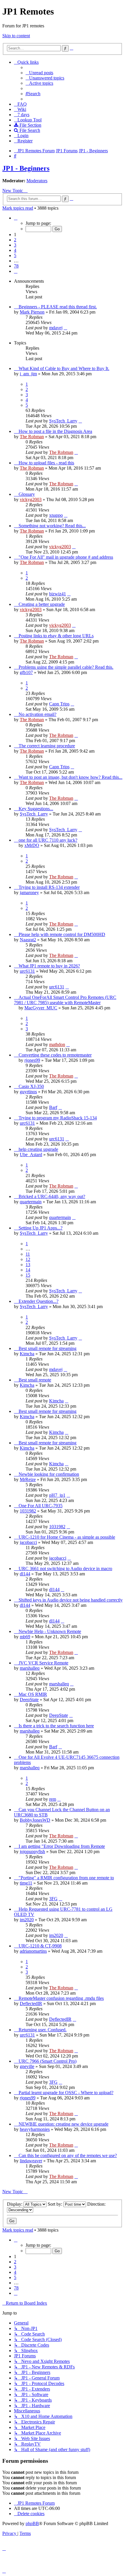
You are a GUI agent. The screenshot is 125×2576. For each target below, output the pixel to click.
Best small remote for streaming (48, 1348)
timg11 (26, 1883)
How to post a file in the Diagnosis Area (55, 431)
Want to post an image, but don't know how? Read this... (70, 777)
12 (28, 1259)
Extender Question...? (39, 1301)
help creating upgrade (38, 1149)
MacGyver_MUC (41, 1008)
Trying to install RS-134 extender (49, 887)
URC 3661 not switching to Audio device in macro (65, 1569)
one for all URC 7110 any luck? (48, 840)
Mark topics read (18, 208)
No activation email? (37, 714)
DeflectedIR (31, 2003)
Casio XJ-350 (31, 1086)
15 (28, 1275)
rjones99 (32, 1060)
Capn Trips (59, 704)
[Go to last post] (65, 328)
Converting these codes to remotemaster (55, 1055)
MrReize (28, 1479)
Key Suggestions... (36, 809)
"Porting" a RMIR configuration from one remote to (66, 1878)
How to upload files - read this (46, 463)
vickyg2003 (31, 499)
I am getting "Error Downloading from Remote (62, 1846)
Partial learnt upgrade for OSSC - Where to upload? (66, 2093)
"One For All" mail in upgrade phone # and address (66, 557)
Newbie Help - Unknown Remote (50, 1631)
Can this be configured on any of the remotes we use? (68, 2155)
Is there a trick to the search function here (56, 1726)
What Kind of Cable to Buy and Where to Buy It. (64, 368)
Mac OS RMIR (33, 1694)
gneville (27, 2066)
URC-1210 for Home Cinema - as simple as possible (67, 1537)
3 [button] (15, 245)
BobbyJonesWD (35, 1820)
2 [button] (15, 240)
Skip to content (16, 36)
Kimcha (27, 1354)
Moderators (37, 181)
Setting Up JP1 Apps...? (41, 1228)
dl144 (25, 1574)
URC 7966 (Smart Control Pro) (48, 2061)
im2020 (27, 1920)
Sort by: (56, 2204)
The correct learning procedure (47, 746)
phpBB (32, 2523)
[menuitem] (39, 73)
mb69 (25, 1637)
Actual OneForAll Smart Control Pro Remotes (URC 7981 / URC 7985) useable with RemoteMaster (65, 1000)
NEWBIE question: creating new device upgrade (64, 2124)
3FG (53, 1899)
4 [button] (15, 250)
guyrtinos (28, 1092)
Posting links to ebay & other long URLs (56, 636)
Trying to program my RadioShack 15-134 (58, 1118)
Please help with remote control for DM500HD (62, 934)
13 (28, 1265)
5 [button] (15, 255)
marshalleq (30, 1668)
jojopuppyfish (32, 1851)
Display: (15, 2204)
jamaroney (29, 892)
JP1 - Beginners (26, 168)
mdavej (56, 328)
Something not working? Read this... (52, 526)
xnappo (56, 515)
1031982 (28, 1511)
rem (53, 1799)
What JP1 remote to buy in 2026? (49, 966)
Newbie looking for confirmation (49, 1474)
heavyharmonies (35, 2129)
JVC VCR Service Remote (43, 1663)
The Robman (32, 437)
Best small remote (35, 1380)
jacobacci (28, 1542)
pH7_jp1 (57, 1495)
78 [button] (16, 266)
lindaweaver (31, 2161)
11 (28, 1254)
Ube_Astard (31, 1155)
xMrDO (32, 845)
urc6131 (27, 971)
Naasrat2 (28, 940)
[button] (16, 218)
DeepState (29, 1700)
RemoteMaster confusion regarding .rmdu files (61, 1998)
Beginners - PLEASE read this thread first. (58, 307)
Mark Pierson (32, 312)
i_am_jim (28, 374)
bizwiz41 (58, 594)
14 (28, 1270)
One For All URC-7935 (41, 1506)
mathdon (57, 1044)
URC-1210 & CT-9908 (40, 1946)
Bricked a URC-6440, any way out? (52, 1196)
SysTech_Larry (63, 421)
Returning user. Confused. (43, 2030)
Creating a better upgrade (42, 604)
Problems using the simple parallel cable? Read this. (66, 667)
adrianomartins (33, 1951)
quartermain (31, 1202)
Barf (53, 1107)
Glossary (27, 494)
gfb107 (26, 672)
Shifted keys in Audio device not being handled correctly (71, 1600)
